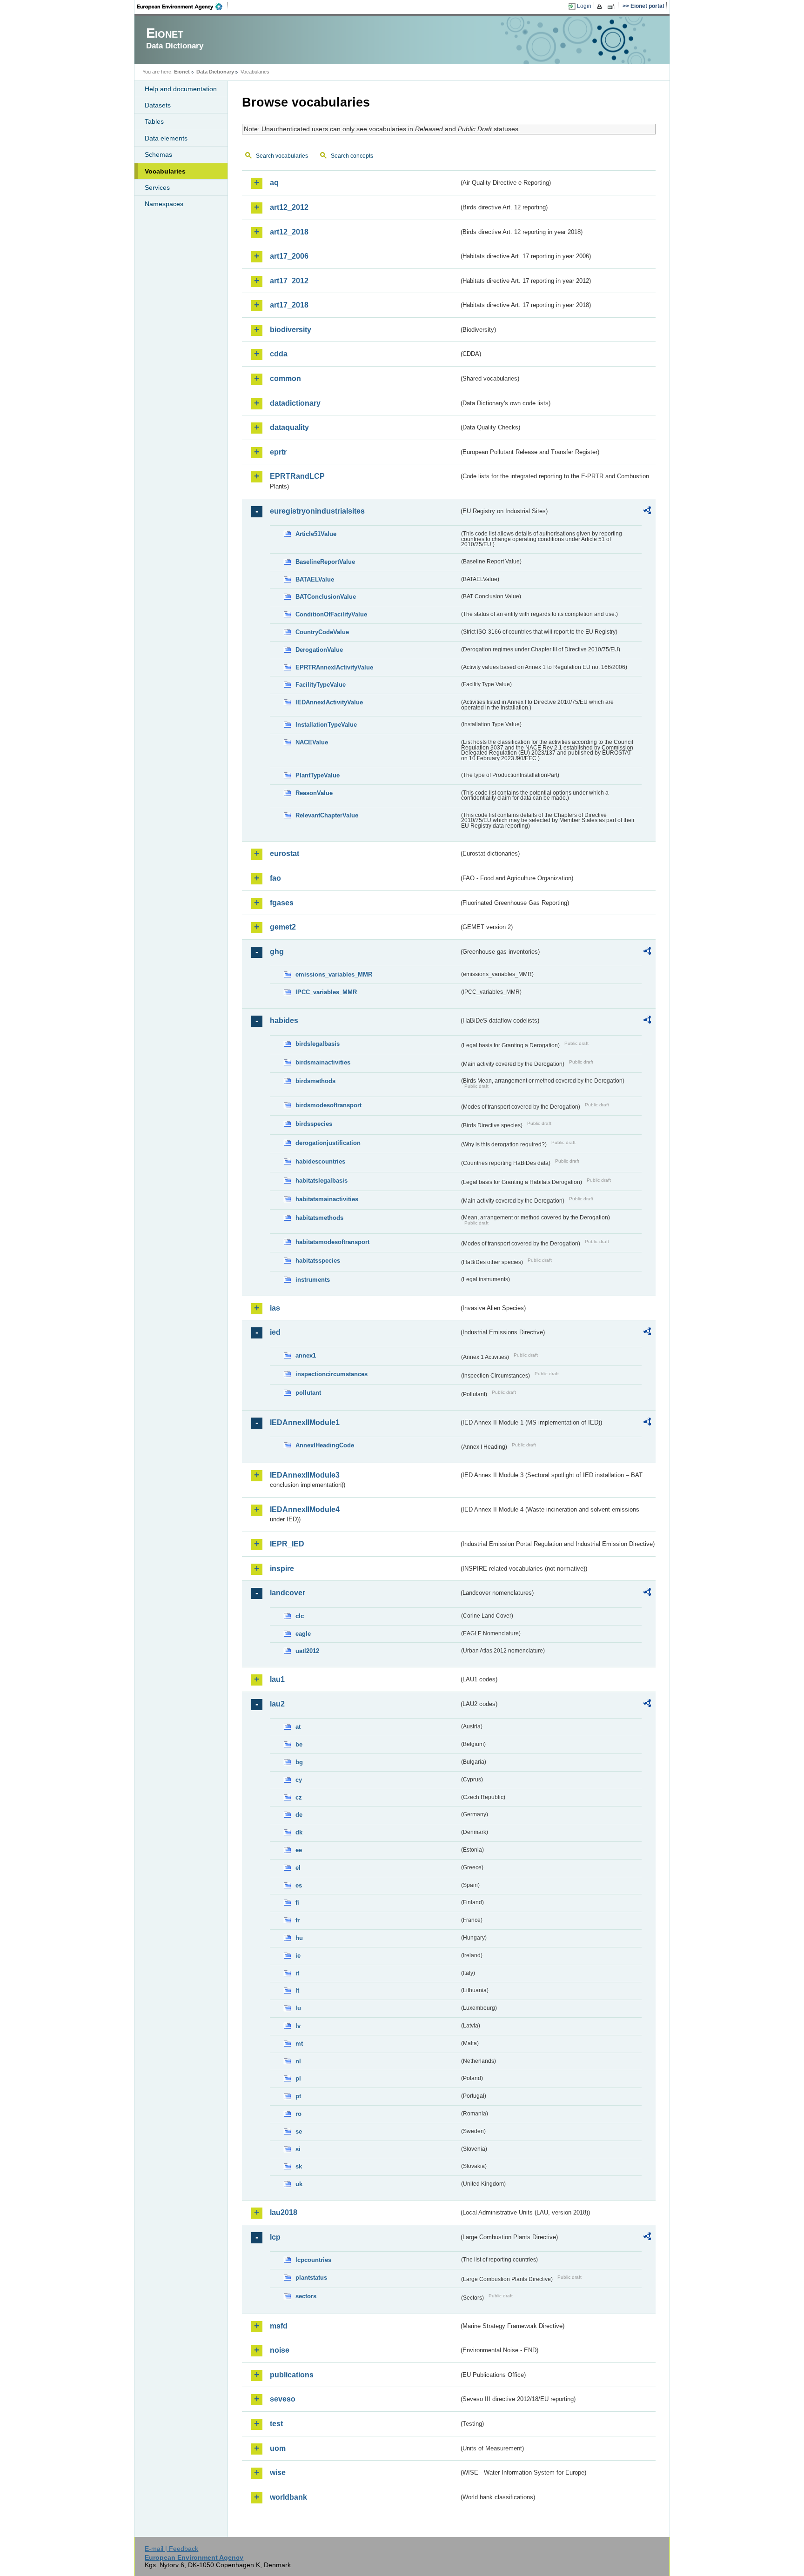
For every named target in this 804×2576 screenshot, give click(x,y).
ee (299, 1850)
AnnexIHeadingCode (325, 1445)
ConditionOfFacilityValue (331, 614)
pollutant (308, 1393)
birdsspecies (314, 1124)
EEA (183, 7)
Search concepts (352, 156)
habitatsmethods (319, 1218)
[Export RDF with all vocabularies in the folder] (647, 512)
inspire (282, 1569)
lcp (275, 2237)
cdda (279, 354)
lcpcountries (313, 2260)
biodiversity (291, 330)
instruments (313, 1280)
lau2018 (284, 2212)
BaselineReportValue (325, 562)
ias (275, 1308)
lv (298, 2026)
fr (298, 1920)
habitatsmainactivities (327, 1199)
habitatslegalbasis (322, 1181)
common (285, 378)
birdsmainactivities (323, 1062)
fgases (282, 903)
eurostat (285, 853)
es (299, 1885)
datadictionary (295, 403)
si (298, 2149)
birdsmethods (315, 1081)
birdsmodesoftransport (328, 1105)
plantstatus (311, 2278)
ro (298, 2114)
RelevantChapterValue (327, 815)
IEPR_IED (287, 1544)
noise (280, 2350)
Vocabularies (165, 171)
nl (298, 2061)
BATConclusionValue (326, 597)
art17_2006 (289, 256)
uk (299, 2184)
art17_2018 (289, 305)
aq (274, 183)
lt (297, 1991)
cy (299, 1780)
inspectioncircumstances (332, 1374)
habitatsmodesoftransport (332, 1242)
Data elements (166, 138)
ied (275, 1332)
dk (299, 1832)
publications (292, 2375)
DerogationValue (319, 650)
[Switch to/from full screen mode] (613, 7)
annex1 (306, 1355)
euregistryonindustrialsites (317, 511)
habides (284, 1020)
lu (298, 2008)
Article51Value (316, 534)
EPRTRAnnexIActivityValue (334, 667)
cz (299, 1797)
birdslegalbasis (318, 1044)
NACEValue (312, 742)
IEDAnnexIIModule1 (305, 1422)
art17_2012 (289, 281)
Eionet (182, 72)
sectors (306, 2296)
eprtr (278, 452)
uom (278, 2448)
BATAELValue (315, 579)
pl (298, 2078)
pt (298, 2096)
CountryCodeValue (322, 632)
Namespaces (164, 204)
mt (299, 2044)
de (299, 1815)
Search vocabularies (282, 156)
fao (275, 878)
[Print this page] (601, 7)
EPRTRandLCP (297, 476)
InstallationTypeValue (326, 725)
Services (157, 187)
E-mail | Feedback (171, 2549)
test (276, 2424)
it (297, 1973)
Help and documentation (181, 89)
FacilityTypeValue (321, 685)
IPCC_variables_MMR (326, 992)
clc (300, 1616)
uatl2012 (307, 1651)
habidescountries (320, 1161)
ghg (277, 952)
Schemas (158, 154)
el (298, 1868)
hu (299, 1938)
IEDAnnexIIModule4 (305, 1509)
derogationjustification (328, 1143)
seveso (283, 2399)
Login (584, 6)
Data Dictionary (215, 72)
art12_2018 (289, 232)
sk (299, 2166)
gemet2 (283, 927)
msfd (279, 2326)
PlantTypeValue (318, 775)
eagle (303, 1634)
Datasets (158, 105)
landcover (288, 1593)
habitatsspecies (318, 1261)
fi (297, 1903)
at (298, 1727)
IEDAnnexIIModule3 (305, 1475)
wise (278, 2472)
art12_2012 (289, 207)
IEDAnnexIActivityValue (329, 702)
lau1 (277, 1679)
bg (299, 1762)
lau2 (277, 1704)
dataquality (289, 427)
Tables (154, 121)
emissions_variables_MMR (334, 974)
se (299, 2131)
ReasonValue (314, 793)
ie (298, 1956)
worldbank (288, 2497)
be (299, 1744)
